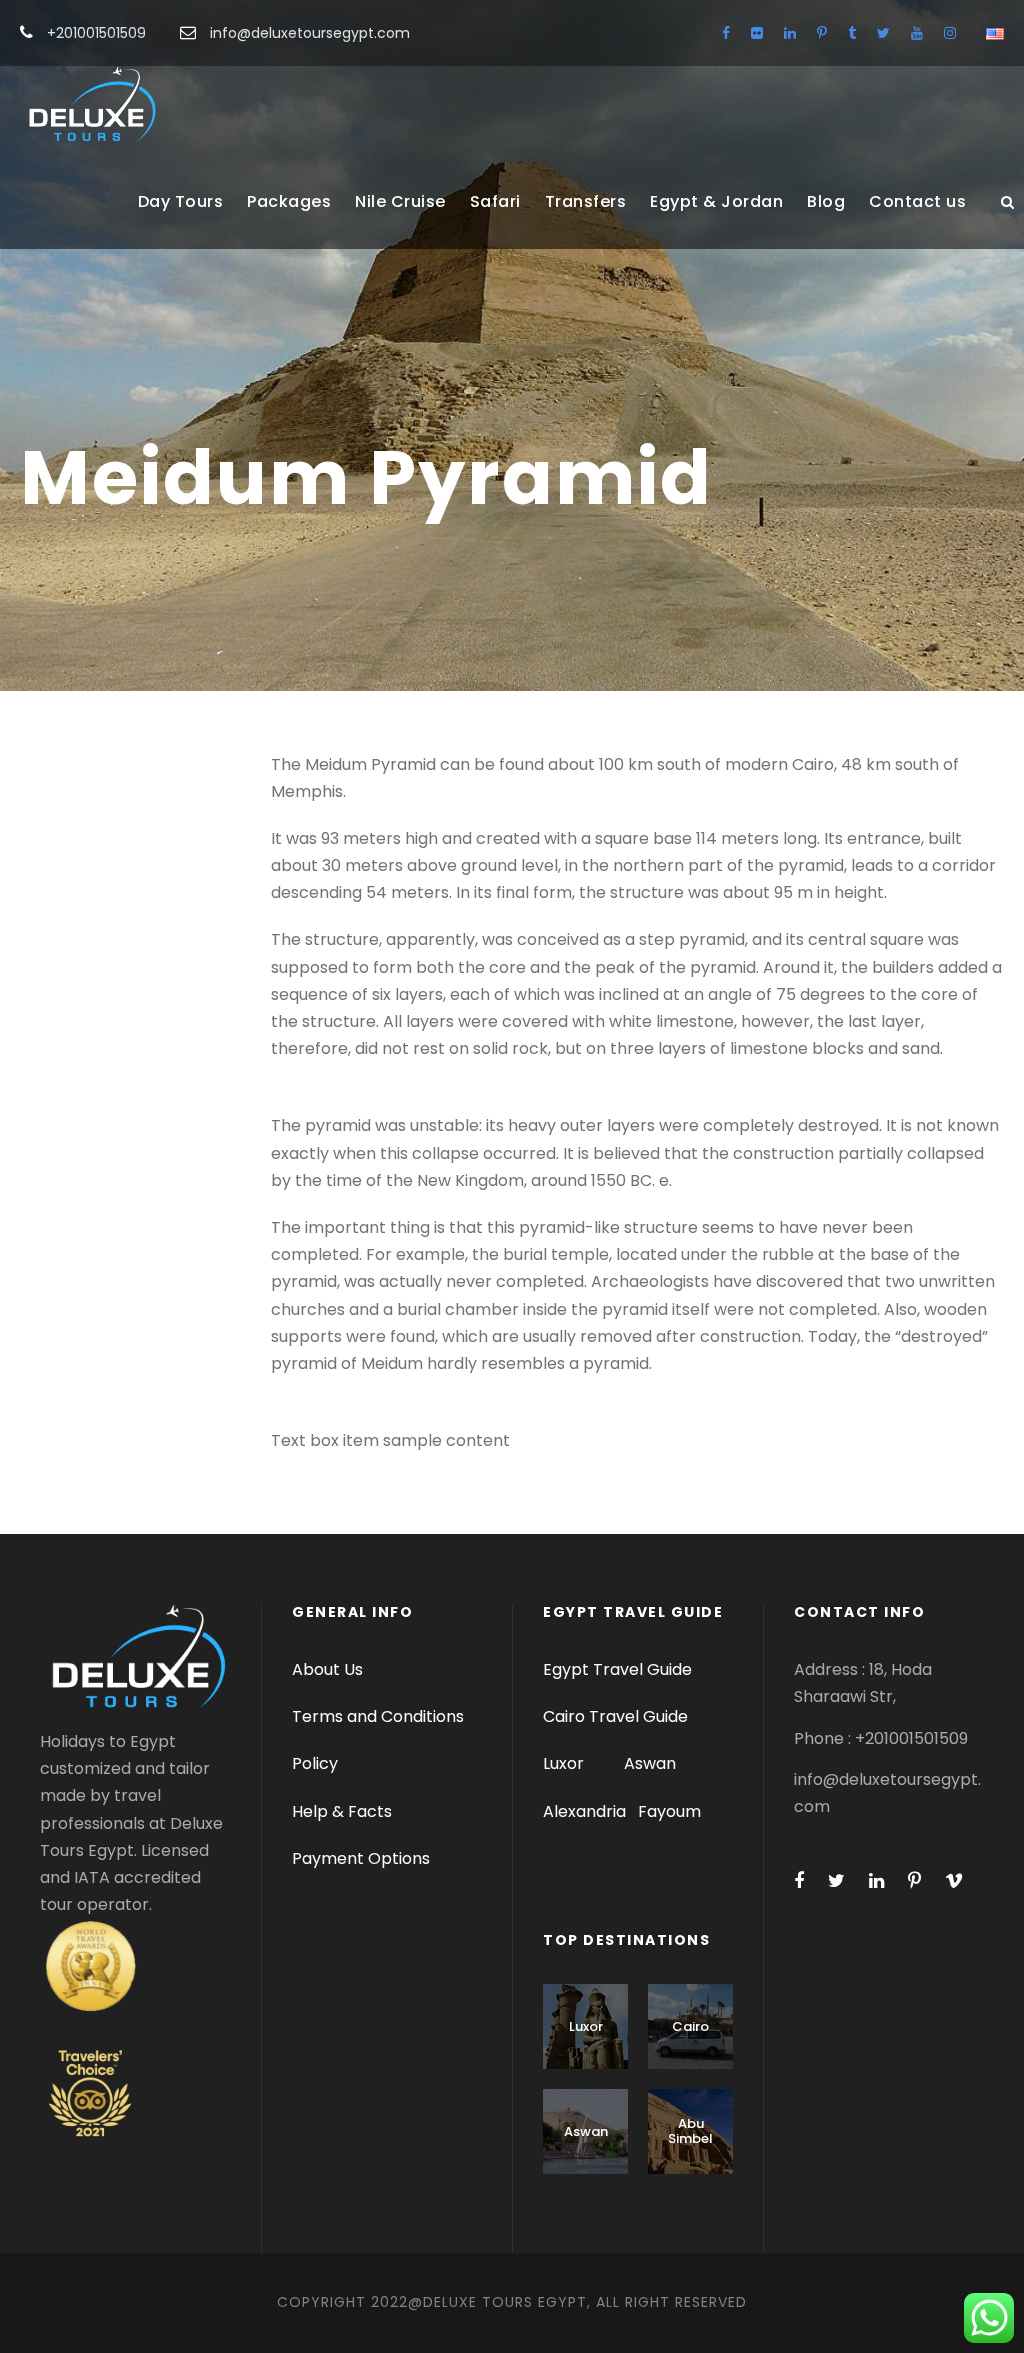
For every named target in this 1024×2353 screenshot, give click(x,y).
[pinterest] (822, 33)
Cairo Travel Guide (615, 1716)
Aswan (650, 1763)
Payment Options (361, 1858)
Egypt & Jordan (716, 201)
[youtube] (917, 33)
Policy (315, 1763)
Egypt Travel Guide (617, 1669)
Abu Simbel (690, 2131)
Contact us (917, 201)
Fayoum (669, 1811)
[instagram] (950, 33)
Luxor (565, 1763)
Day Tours (181, 201)
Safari (495, 201)
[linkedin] (790, 33)
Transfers (586, 201)
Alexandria (584, 1811)
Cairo (690, 2026)
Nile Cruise (400, 201)
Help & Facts (342, 1811)
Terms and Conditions (378, 1716)
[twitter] (883, 33)
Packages (289, 201)
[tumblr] (852, 33)
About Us (327, 1669)
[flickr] (757, 33)
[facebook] (726, 33)
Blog (826, 201)
